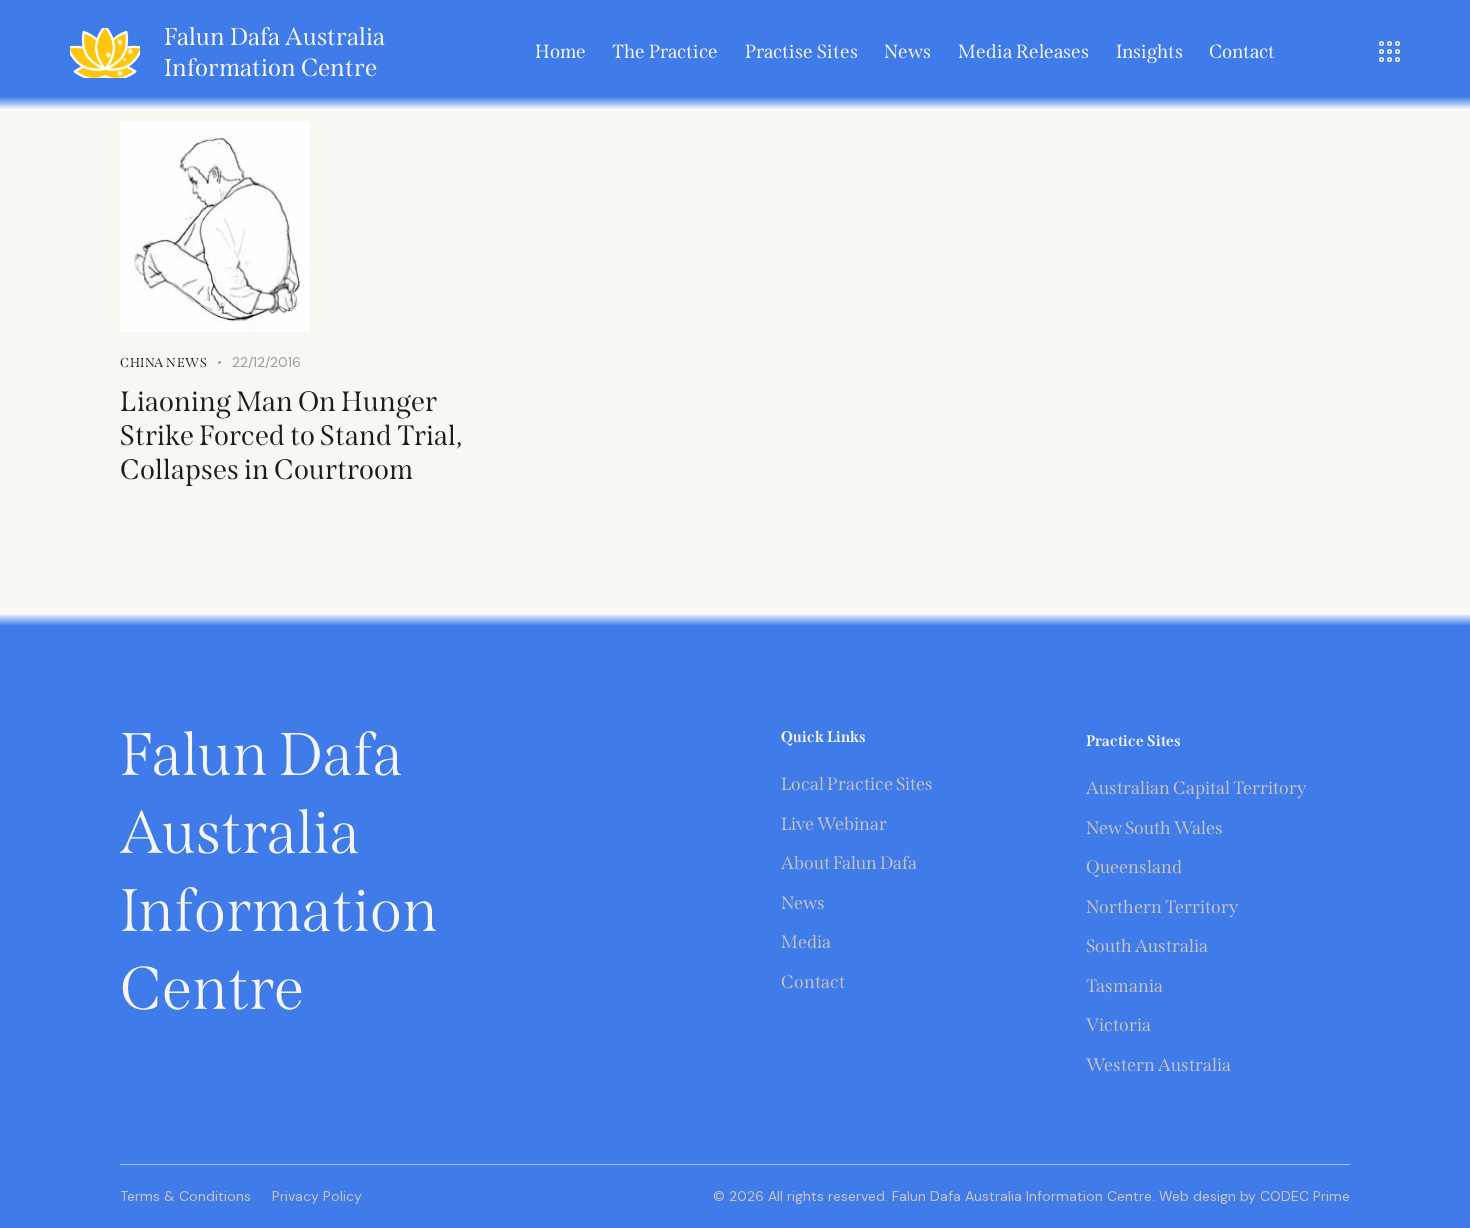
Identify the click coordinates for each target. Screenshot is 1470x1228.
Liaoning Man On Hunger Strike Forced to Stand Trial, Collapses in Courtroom (291, 435)
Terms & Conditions (185, 1196)
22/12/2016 (266, 362)
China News (163, 362)
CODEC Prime (1303, 1196)
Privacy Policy (317, 1196)
